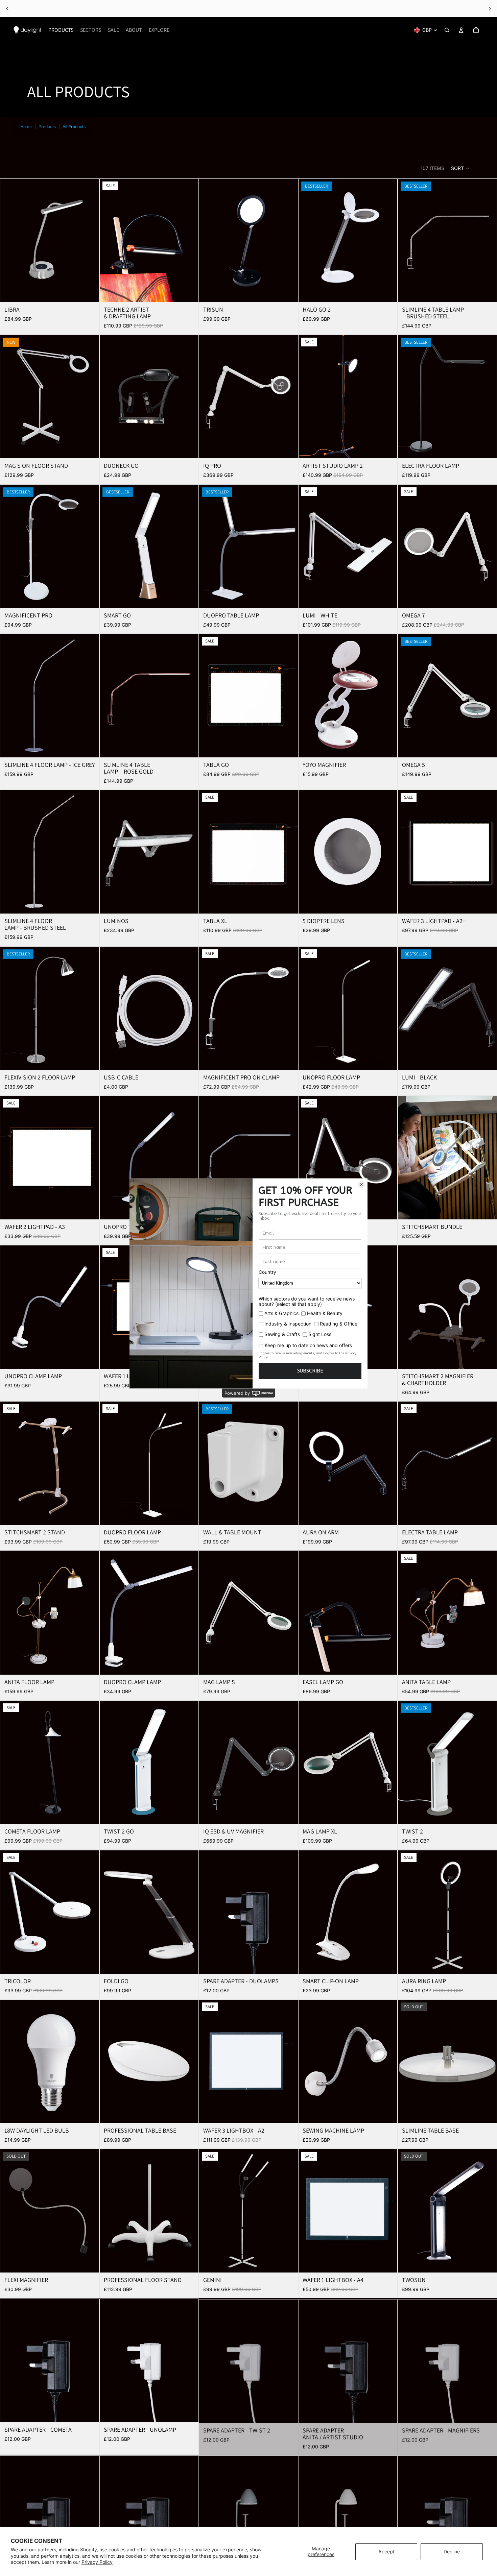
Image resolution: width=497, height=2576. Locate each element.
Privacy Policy (97, 2562)
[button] (460, 168)
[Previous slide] (10, 241)
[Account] (461, 30)
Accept (386, 2551)
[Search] (447, 30)
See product (273, 9)
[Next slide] (89, 241)
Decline (452, 2551)
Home (26, 127)
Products (47, 127)
